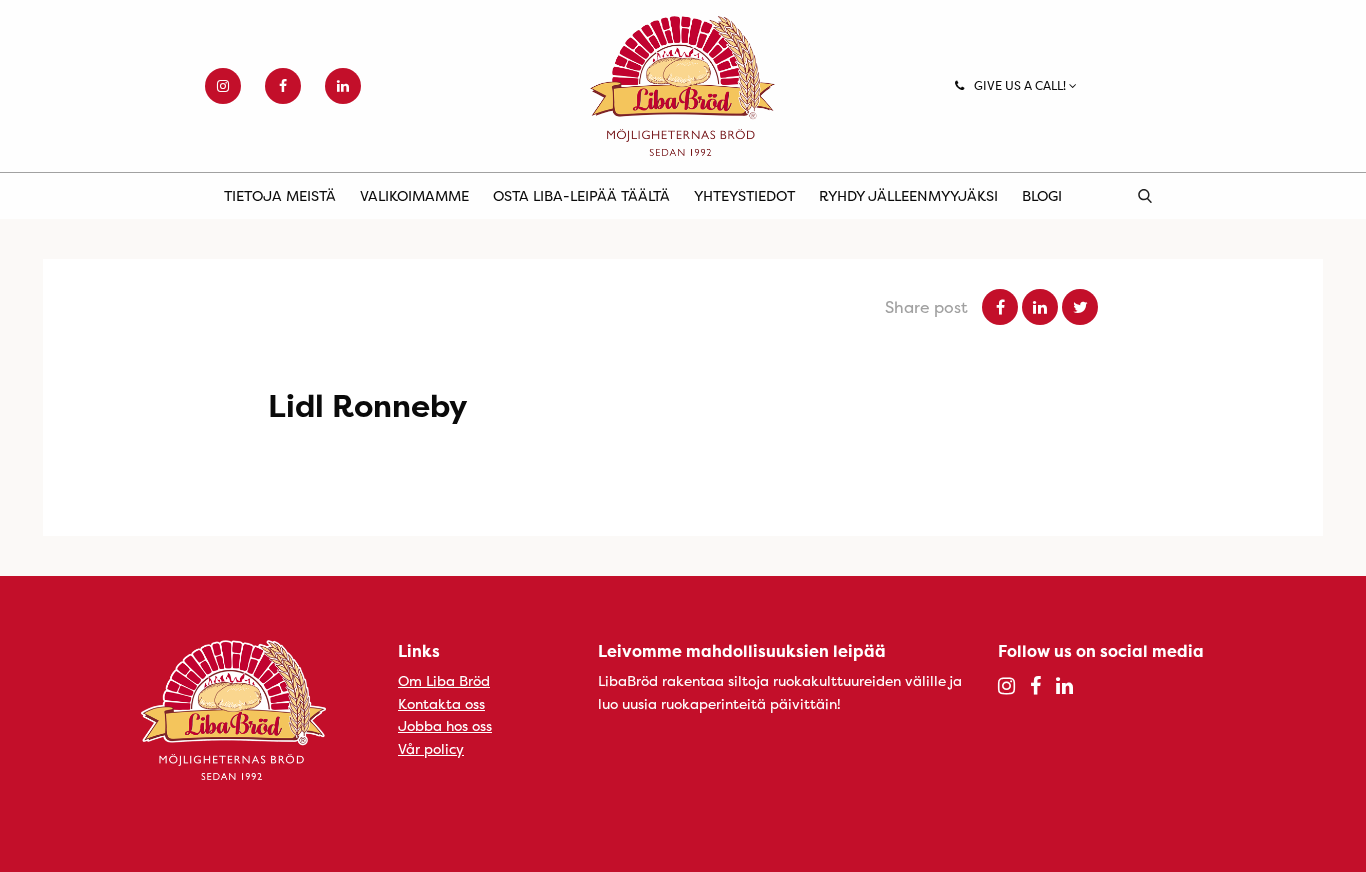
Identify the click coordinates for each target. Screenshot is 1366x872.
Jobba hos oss (445, 725)
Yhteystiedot (744, 195)
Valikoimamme (414, 195)
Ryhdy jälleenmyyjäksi (908, 195)
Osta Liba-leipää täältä (581, 195)
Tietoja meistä (280, 195)
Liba (683, 86)
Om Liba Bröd (444, 680)
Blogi (1042, 195)
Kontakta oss (441, 703)
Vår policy (431, 748)
